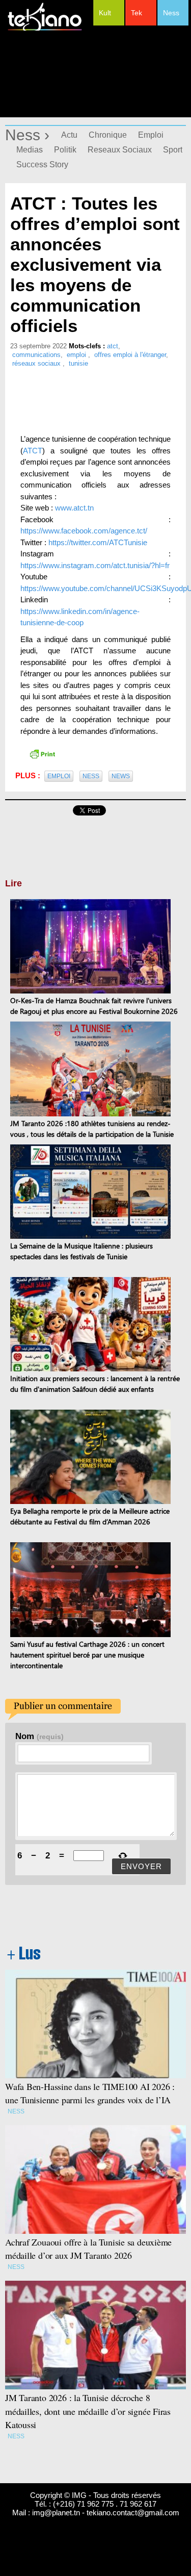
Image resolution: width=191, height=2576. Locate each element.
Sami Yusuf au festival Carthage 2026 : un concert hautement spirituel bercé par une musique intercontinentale (87, 1655)
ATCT (33, 451)
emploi (77, 355)
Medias (30, 150)
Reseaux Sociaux (120, 150)
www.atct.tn (74, 508)
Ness (171, 13)
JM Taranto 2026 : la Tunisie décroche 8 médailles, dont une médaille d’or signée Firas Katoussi (88, 2411)
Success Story (42, 164)
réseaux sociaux (37, 363)
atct (113, 346)
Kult (105, 13)
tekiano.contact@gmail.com (133, 2513)
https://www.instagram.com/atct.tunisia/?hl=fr (95, 565)
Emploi (151, 135)
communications (36, 355)
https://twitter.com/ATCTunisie (98, 542)
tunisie (78, 363)
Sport (173, 150)
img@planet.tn (56, 2513)
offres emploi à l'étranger (130, 355)
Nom (39, 1736)
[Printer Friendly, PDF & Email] (42, 753)
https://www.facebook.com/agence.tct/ (84, 531)
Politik (65, 150)
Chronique (108, 135)
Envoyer (141, 1866)
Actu (69, 135)
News (121, 776)
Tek (137, 13)
